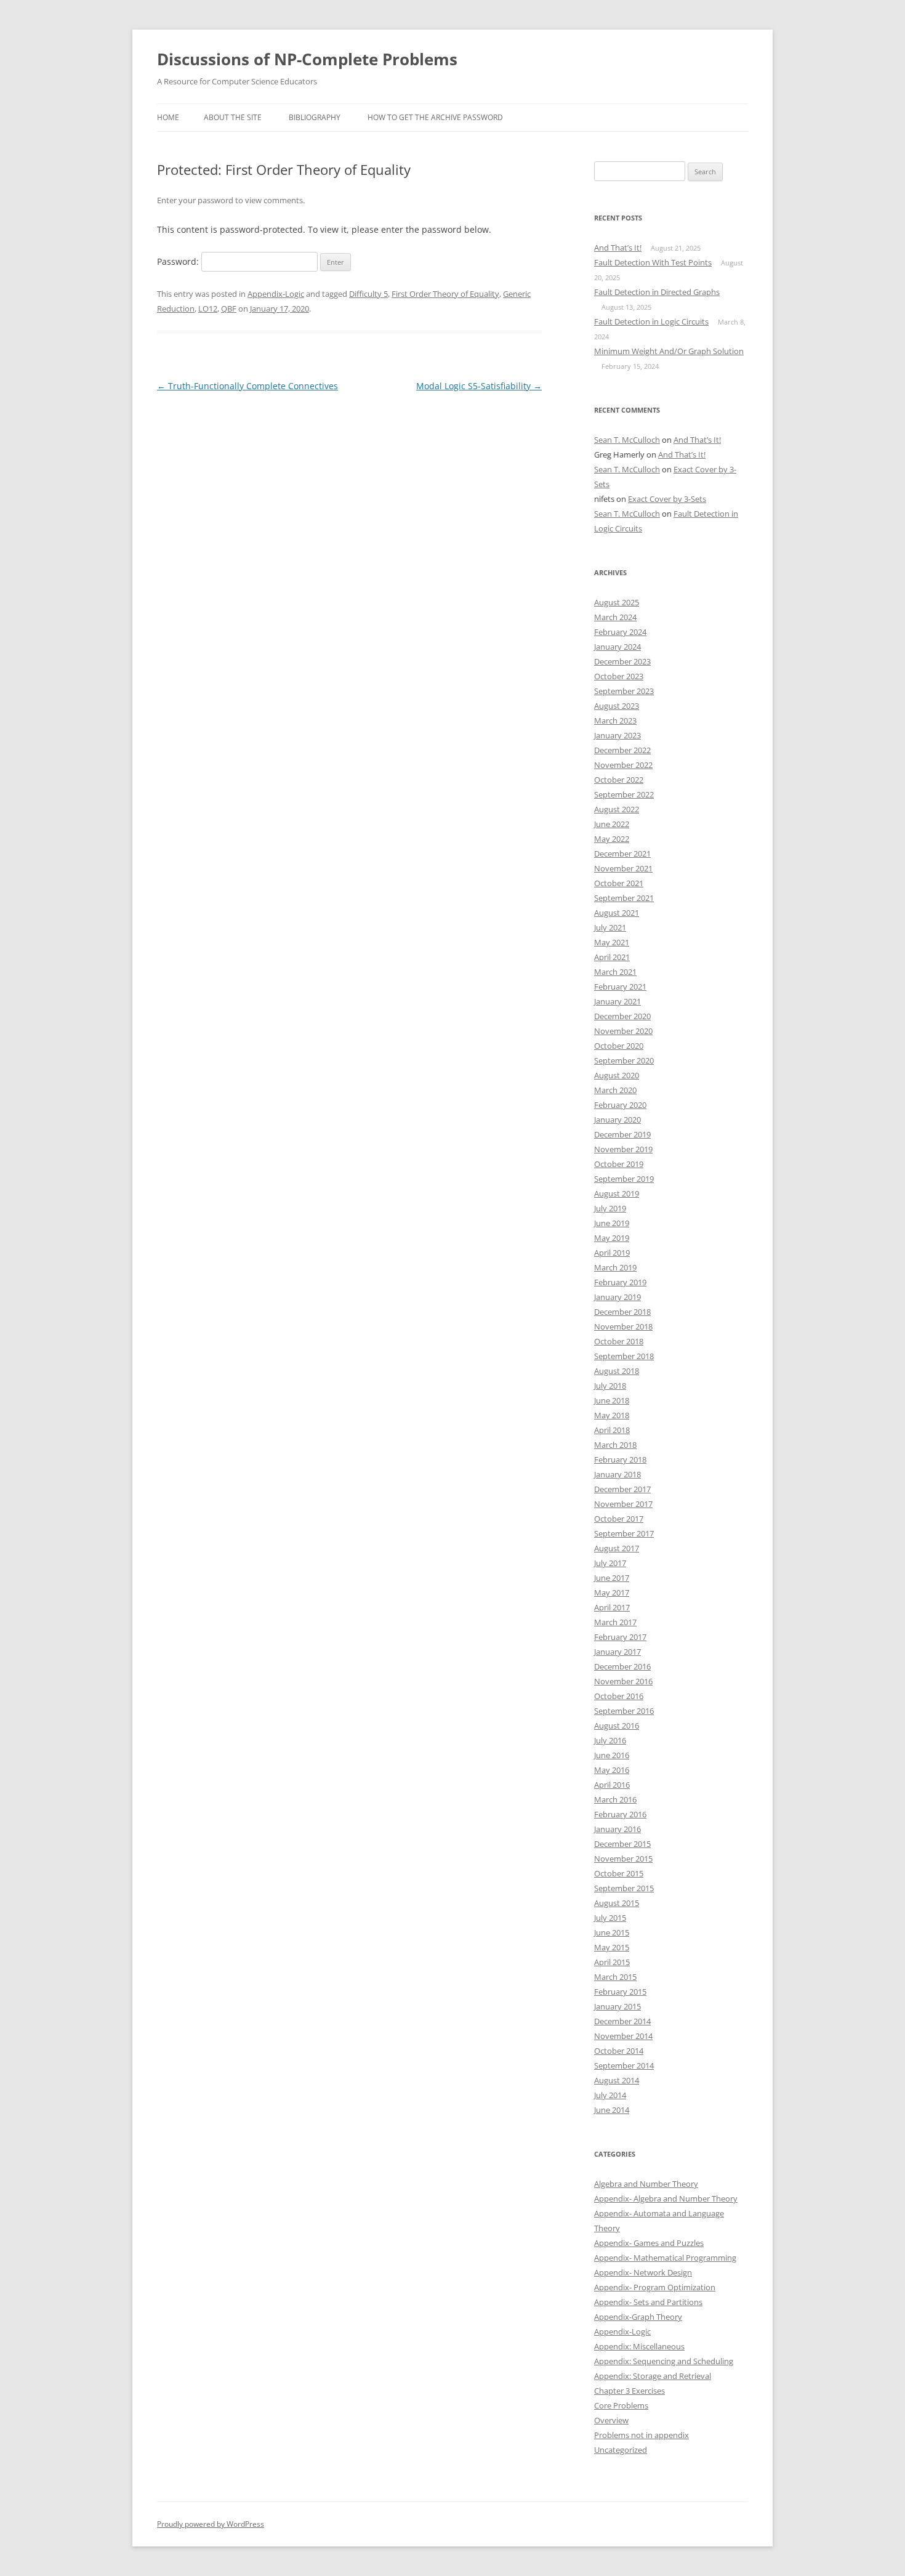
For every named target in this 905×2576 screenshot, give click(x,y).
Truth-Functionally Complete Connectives (247, 386)
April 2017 (612, 1607)
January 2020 (617, 1120)
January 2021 (617, 1001)
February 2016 (620, 1814)
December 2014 (622, 2021)
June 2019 (612, 1223)
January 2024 (617, 647)
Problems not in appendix (642, 2435)
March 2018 (615, 1445)
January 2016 (617, 1829)
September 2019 (624, 1179)
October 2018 (619, 1341)
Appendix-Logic (276, 294)
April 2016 (612, 1785)
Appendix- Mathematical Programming (665, 2258)
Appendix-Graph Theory (638, 2317)
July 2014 (610, 2095)
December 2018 (622, 1312)
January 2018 (617, 1474)
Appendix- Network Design (643, 2272)
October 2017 (619, 1519)
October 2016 (619, 1696)
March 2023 (615, 721)
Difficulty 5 (368, 294)
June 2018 (612, 1400)
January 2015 (617, 2006)
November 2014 (623, 2036)
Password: (179, 261)
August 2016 (617, 1726)
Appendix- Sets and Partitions (648, 2302)
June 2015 (612, 1932)
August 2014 (617, 2080)
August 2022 (617, 809)
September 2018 (624, 1356)
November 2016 (623, 1681)
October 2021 (619, 883)
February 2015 (620, 1992)
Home (168, 117)
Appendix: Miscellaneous (639, 2346)
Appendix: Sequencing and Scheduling (664, 2361)
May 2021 (612, 942)
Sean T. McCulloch (627, 440)
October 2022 (619, 780)
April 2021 (612, 957)
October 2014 (619, 2051)
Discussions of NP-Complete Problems (307, 59)
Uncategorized (621, 2450)
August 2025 (617, 602)
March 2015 (615, 1977)
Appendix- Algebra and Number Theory (666, 2198)
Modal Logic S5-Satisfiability (479, 386)
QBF (229, 309)
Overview (611, 2420)
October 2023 (619, 676)
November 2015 (623, 1859)
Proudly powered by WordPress (211, 2524)
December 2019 (622, 1134)
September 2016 (624, 1711)
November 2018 (623, 1326)
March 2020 (615, 1090)
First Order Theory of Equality (445, 294)
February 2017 (620, 1637)
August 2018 (617, 1371)
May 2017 (612, 1593)
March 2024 (615, 617)
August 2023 (617, 706)
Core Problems (621, 2405)
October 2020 (619, 1046)
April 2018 (612, 1430)
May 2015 (612, 1947)
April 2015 (612, 1962)
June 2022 (612, 824)
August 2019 (617, 1193)
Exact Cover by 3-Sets (667, 499)
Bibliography (315, 117)
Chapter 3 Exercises (629, 2391)
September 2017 (624, 1533)
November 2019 (623, 1149)
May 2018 (612, 1415)
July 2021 (610, 927)
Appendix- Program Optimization (655, 2287)
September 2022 (624, 794)
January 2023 (617, 735)
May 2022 (612, 839)
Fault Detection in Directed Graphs (657, 292)
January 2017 (617, 1652)
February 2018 (620, 1460)
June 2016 (612, 1755)
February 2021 (620, 987)
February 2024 (620, 632)
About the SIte (233, 117)
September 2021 (624, 898)
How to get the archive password (435, 117)
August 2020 (617, 1075)
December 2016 (622, 1666)
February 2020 (620, 1105)
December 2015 (622, 1844)
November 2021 (623, 868)
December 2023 (622, 661)
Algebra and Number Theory (646, 2184)
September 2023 (624, 691)
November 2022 (623, 765)
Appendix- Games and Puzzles (649, 2243)
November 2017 (623, 1504)
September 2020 (624, 1060)
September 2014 (624, 2065)
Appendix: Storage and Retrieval (653, 2376)
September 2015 (624, 1888)
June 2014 (612, 2110)
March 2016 (615, 1799)
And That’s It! (618, 248)
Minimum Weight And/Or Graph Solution (669, 351)
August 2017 (617, 1548)
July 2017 (610, 1563)
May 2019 (612, 1238)
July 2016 (610, 1740)
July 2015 (610, 1918)
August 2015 (617, 1903)
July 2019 (610, 1208)
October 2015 (619, 1873)
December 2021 (622, 854)
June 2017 (612, 1578)
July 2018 (610, 1386)
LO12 (208, 309)
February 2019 (620, 1282)
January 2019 (617, 1297)
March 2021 (615, 972)
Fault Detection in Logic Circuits (651, 321)
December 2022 (622, 750)
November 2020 (623, 1031)
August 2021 (617, 913)
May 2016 (612, 1770)
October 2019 (619, 1164)
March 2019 (615, 1267)
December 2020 (622, 1016)
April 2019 (612, 1253)
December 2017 (622, 1489)
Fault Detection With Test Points (653, 262)
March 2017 (615, 1622)
